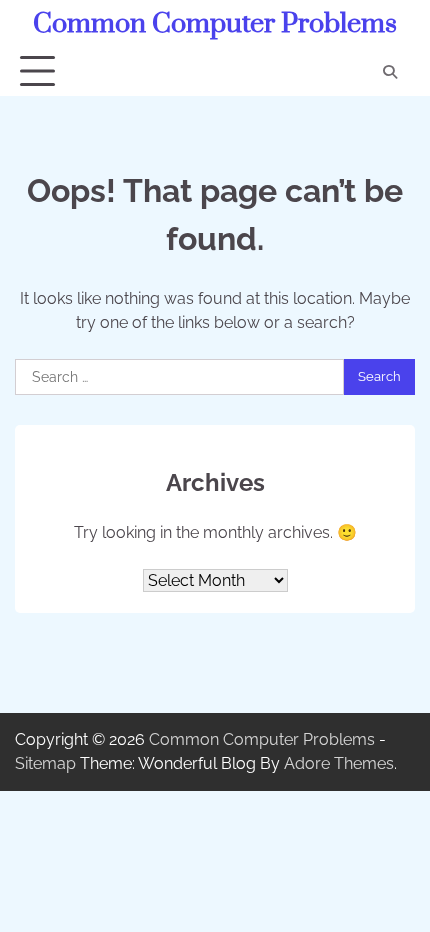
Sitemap (45, 763)
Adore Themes (339, 763)
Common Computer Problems (215, 24)
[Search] (390, 72)
